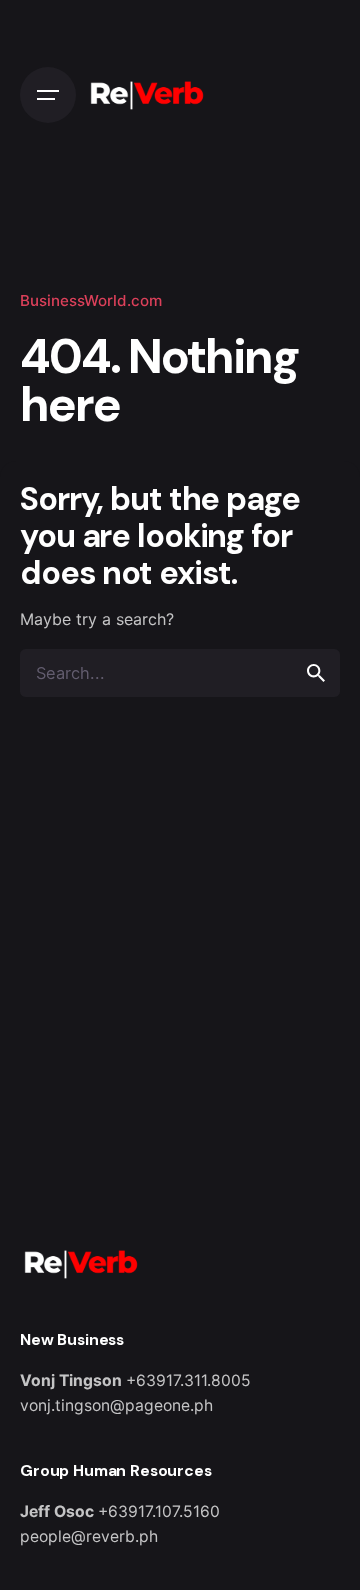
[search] (316, 673)
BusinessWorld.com (91, 300)
